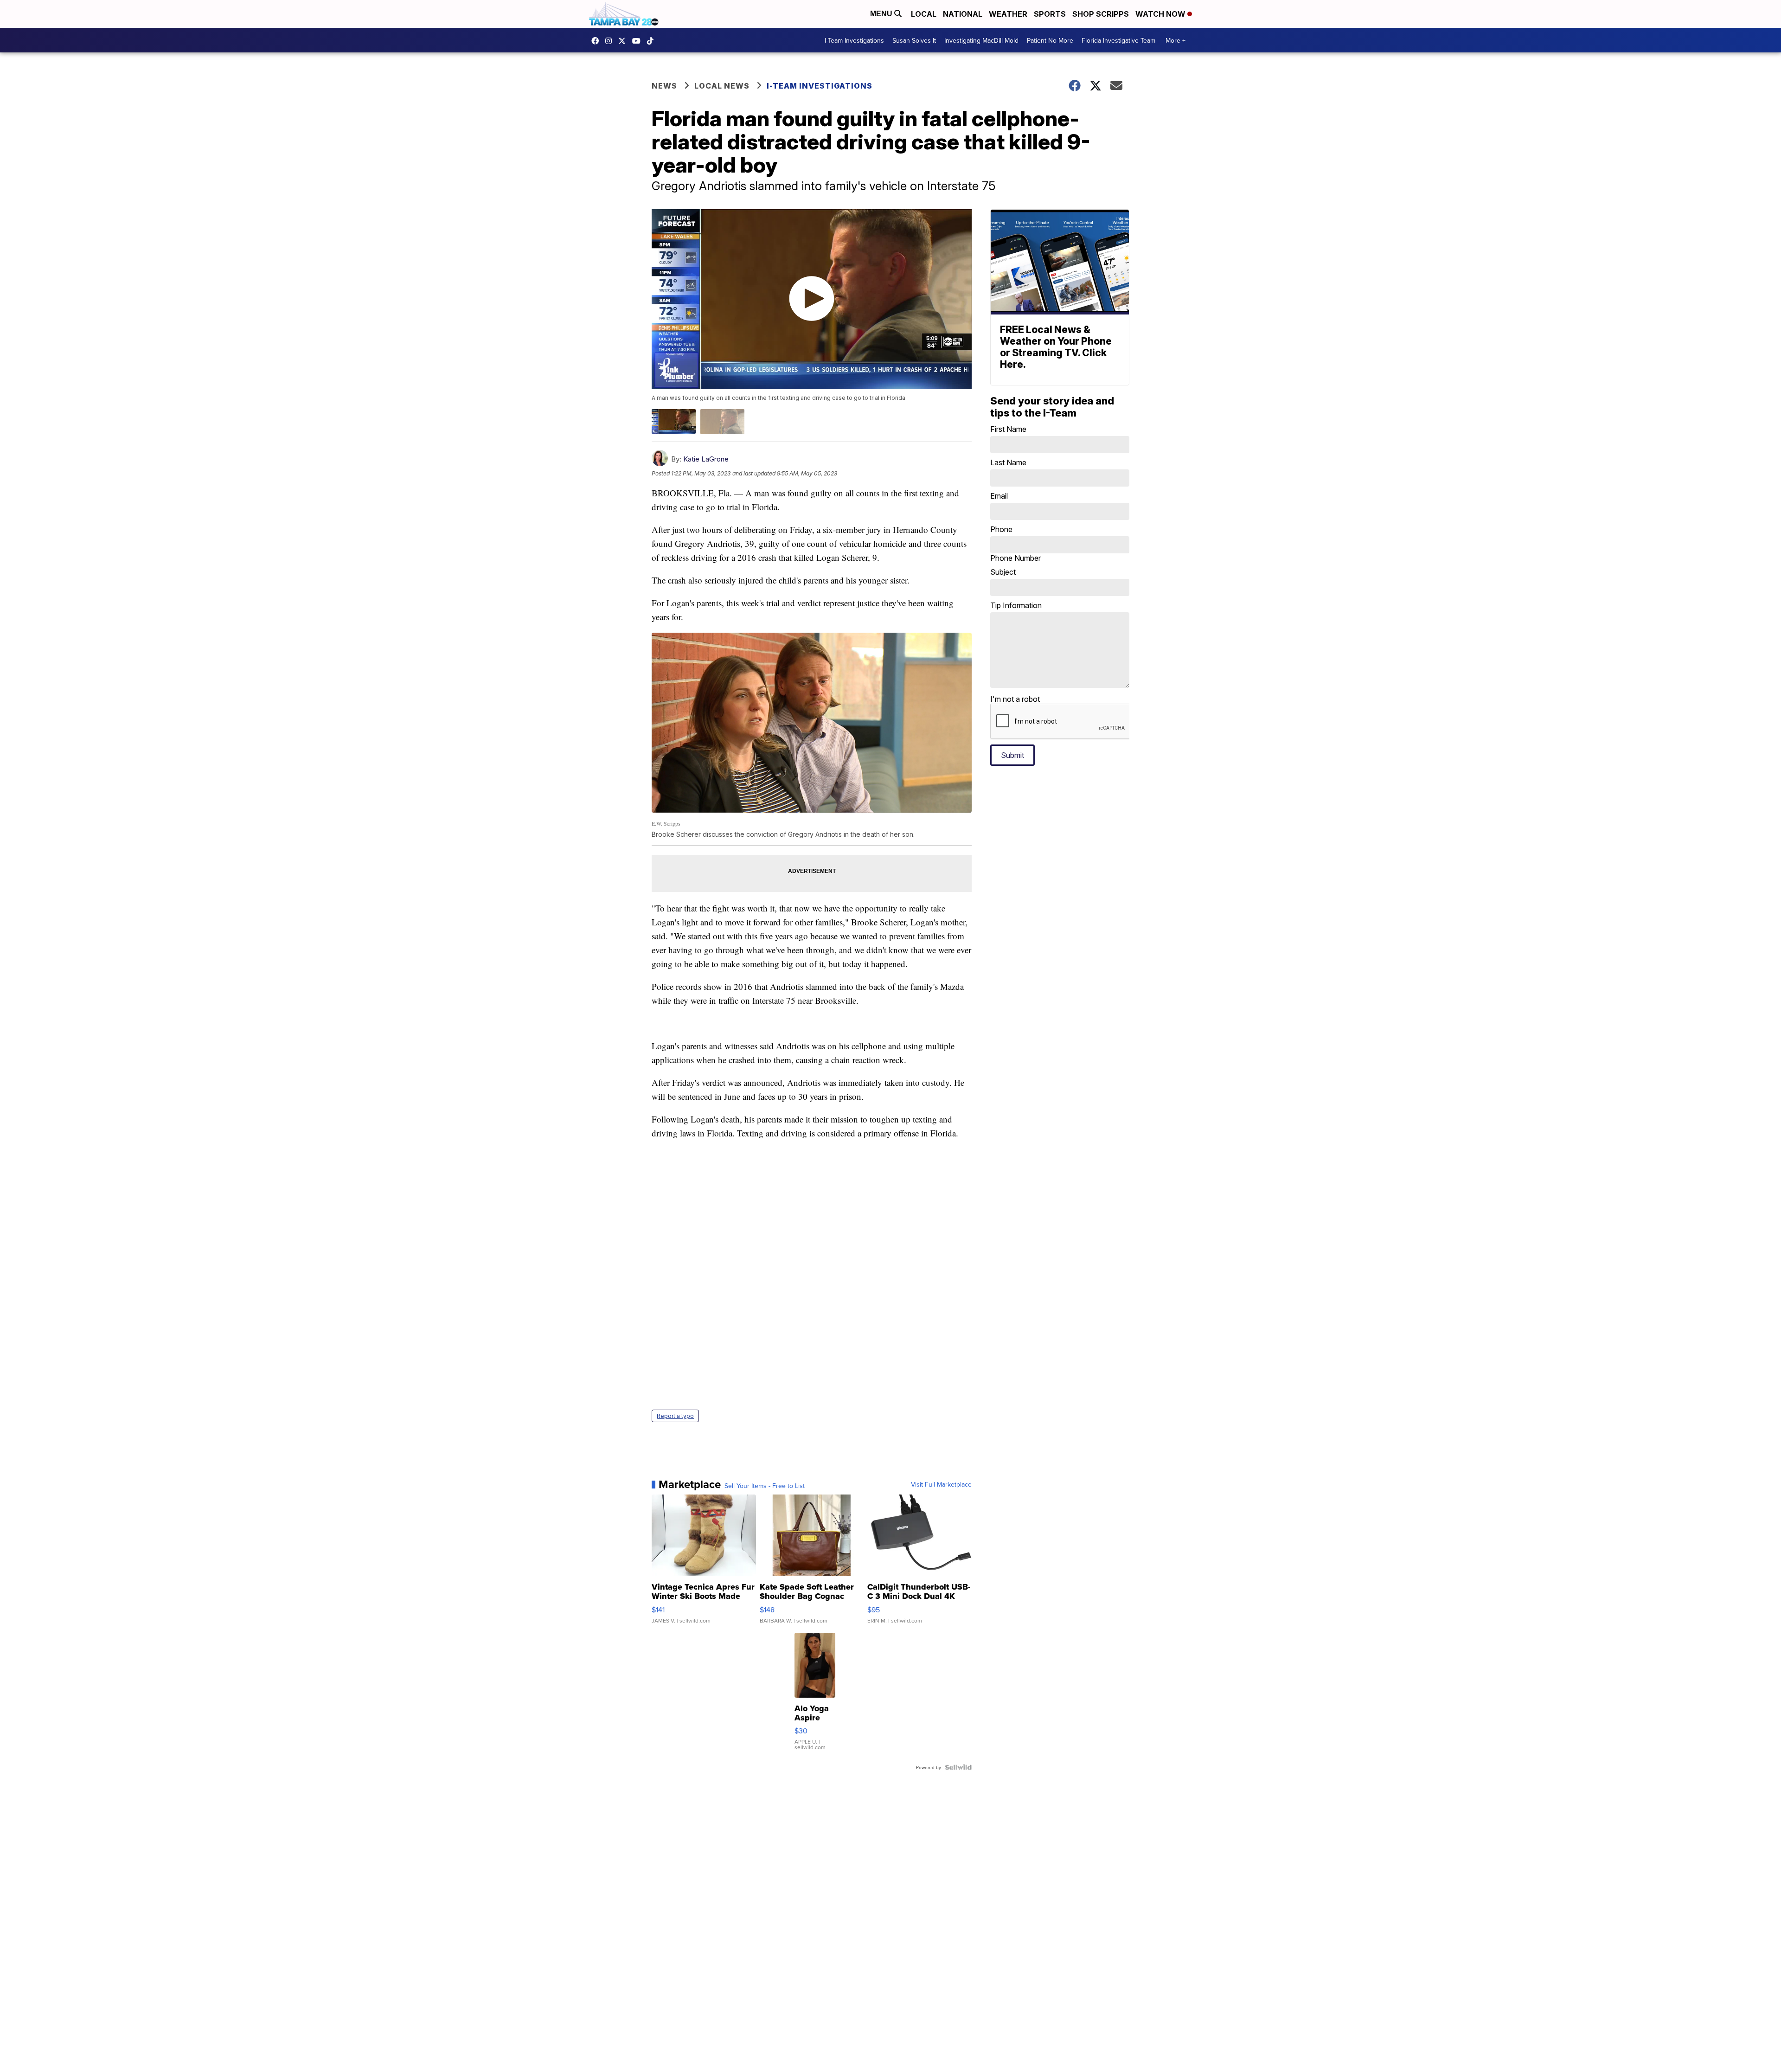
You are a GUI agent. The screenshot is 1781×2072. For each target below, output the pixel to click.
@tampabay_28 (653, 41)
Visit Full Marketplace (941, 1484)
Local (924, 14)
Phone (1015, 544)
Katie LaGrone (706, 459)
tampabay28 (624, 41)
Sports (1050, 14)
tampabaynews (597, 41)
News (664, 86)
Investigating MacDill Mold (981, 40)
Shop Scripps (1101, 14)
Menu (882, 14)
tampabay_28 (611, 41)
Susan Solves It (914, 40)
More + (1176, 40)
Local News (722, 86)
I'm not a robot (1015, 699)
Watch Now (1161, 14)
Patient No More (1050, 40)
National (963, 14)
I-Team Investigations (854, 40)
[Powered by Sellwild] (958, 1767)
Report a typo (675, 1416)
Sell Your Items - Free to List (765, 1486)
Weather (1008, 14)
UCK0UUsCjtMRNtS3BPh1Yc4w (639, 41)
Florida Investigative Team (1118, 40)
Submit (1012, 755)
